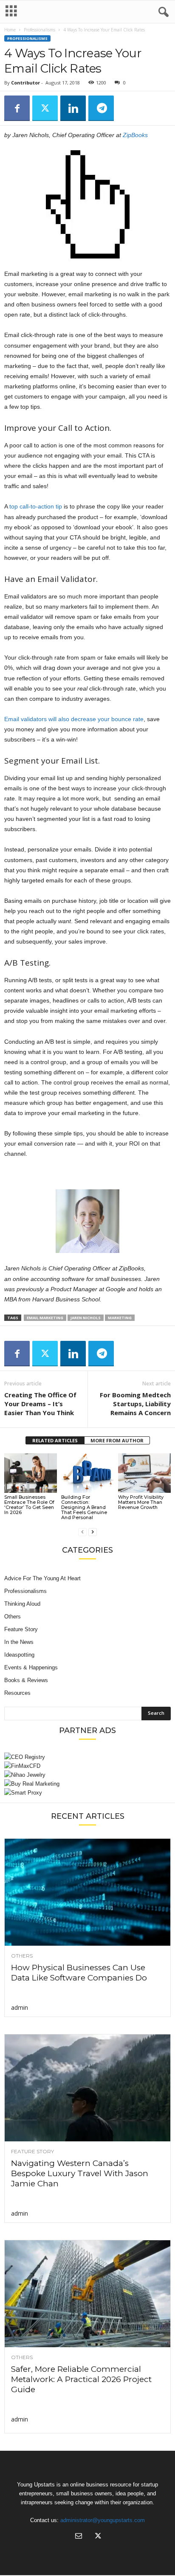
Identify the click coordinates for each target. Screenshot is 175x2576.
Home (10, 30)
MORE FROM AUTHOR (117, 1440)
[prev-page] (82, 1532)
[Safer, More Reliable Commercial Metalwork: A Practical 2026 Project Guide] (87, 2294)
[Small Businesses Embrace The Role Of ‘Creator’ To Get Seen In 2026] (31, 1473)
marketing (120, 1318)
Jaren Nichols (86, 1318)
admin (20, 2007)
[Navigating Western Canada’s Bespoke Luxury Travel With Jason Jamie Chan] (87, 2088)
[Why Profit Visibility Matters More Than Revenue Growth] (144, 1473)
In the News (19, 1642)
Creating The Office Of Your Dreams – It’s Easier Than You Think (40, 1404)
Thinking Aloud (22, 1604)
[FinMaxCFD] (87, 1766)
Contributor (25, 83)
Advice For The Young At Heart (42, 1578)
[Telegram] (101, 108)
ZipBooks (135, 135)
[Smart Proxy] (87, 1793)
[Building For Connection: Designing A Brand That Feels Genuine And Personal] (87, 1473)
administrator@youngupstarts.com (103, 2520)
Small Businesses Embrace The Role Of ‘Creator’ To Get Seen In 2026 (29, 1505)
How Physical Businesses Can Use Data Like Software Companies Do (79, 1973)
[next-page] (93, 1532)
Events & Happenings (31, 1667)
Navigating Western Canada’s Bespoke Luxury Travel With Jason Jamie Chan (80, 2173)
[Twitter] (45, 108)
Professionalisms (40, 30)
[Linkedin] (73, 108)
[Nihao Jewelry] (87, 1775)
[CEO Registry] (87, 1757)
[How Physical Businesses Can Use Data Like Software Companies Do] (87, 1892)
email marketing (45, 1318)
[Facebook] (17, 108)
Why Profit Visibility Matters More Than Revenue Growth (141, 1502)
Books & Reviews (26, 1680)
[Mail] (79, 2537)
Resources (17, 1693)
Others (13, 1617)
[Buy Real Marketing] (87, 1784)
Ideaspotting (19, 1655)
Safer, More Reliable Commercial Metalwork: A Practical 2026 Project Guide (81, 2379)
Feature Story (21, 1629)
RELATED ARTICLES (55, 1440)
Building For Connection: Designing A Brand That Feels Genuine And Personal (84, 1507)
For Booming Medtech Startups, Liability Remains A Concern (135, 1404)
